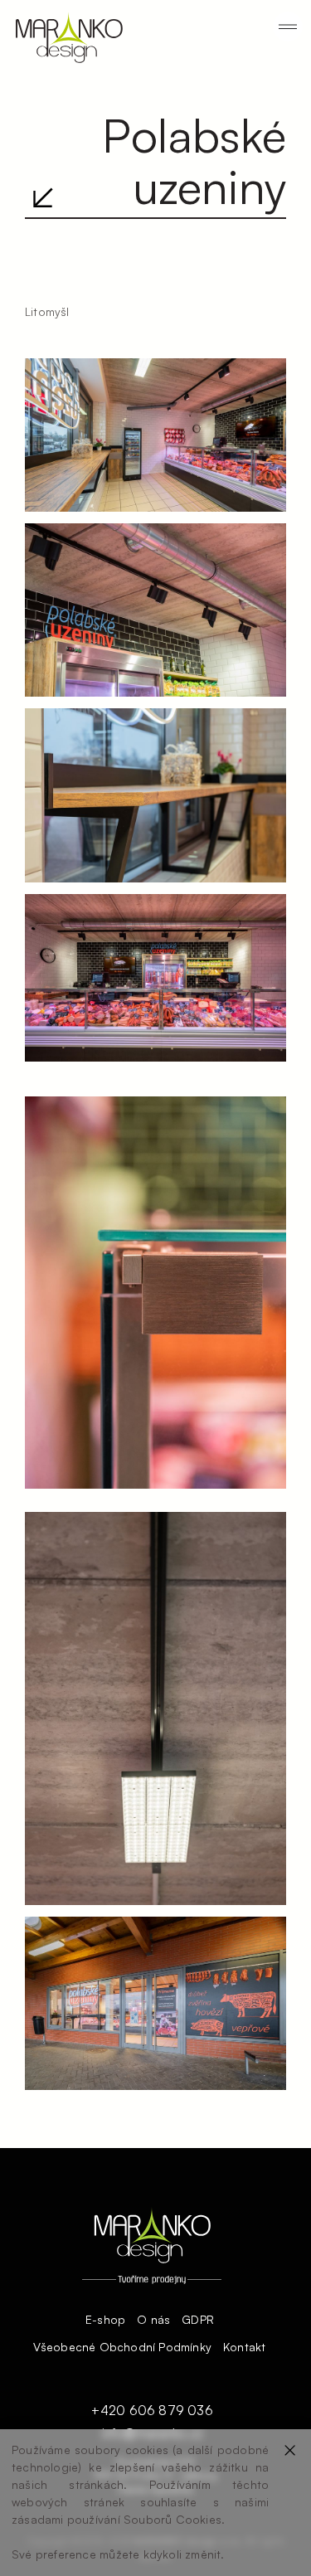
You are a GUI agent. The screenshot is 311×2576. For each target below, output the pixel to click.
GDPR (198, 2320)
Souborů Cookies (173, 2519)
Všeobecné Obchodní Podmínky (122, 2347)
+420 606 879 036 (152, 2411)
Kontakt (244, 2347)
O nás (153, 2320)
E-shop (105, 2320)
